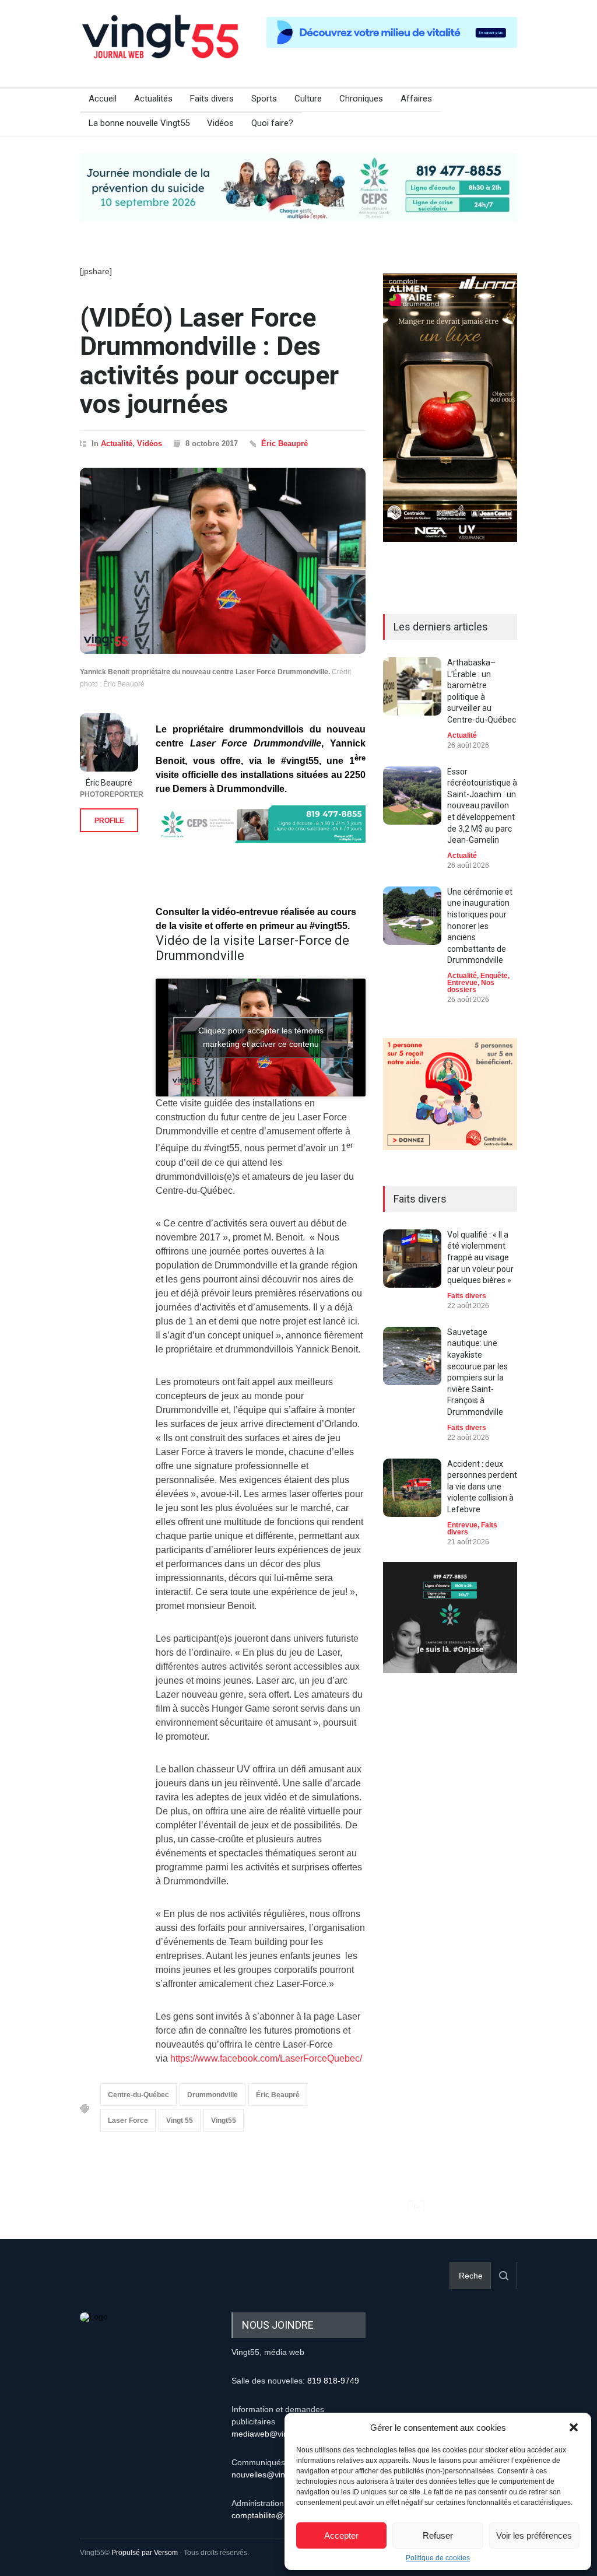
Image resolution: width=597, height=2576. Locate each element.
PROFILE (109, 821)
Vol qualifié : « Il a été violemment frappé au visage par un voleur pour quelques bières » (480, 1257)
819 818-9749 (333, 2381)
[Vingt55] (161, 50)
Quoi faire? (272, 123)
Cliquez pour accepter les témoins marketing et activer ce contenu (261, 1037)
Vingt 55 (180, 2121)
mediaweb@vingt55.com (277, 2434)
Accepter (341, 2535)
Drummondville (213, 2095)
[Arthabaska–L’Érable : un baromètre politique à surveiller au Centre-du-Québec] (412, 686)
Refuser (438, 2535)
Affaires (416, 99)
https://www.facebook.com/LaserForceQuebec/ (266, 2058)
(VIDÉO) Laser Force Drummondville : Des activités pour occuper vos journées (209, 361)
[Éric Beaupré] (109, 742)
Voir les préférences (534, 2535)
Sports (264, 99)
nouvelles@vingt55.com (275, 2475)
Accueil (103, 99)
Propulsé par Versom (145, 2553)
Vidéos (220, 123)
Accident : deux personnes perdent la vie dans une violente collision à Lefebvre (482, 1487)
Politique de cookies (438, 2558)
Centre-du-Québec (138, 2095)
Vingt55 (224, 2121)
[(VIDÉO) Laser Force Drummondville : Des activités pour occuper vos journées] (223, 561)
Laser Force (128, 2121)
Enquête (494, 976)
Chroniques (361, 99)
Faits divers (212, 99)
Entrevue (462, 983)
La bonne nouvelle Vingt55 (139, 123)
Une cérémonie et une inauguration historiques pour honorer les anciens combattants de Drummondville (480, 926)
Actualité (117, 444)
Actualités (153, 99)
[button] (574, 2427)
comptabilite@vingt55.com (280, 2515)
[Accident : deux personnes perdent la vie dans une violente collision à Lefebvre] (412, 1488)
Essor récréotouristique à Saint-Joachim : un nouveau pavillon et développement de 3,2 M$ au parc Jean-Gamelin (482, 806)
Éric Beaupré (285, 444)
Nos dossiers (471, 986)
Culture (308, 99)
